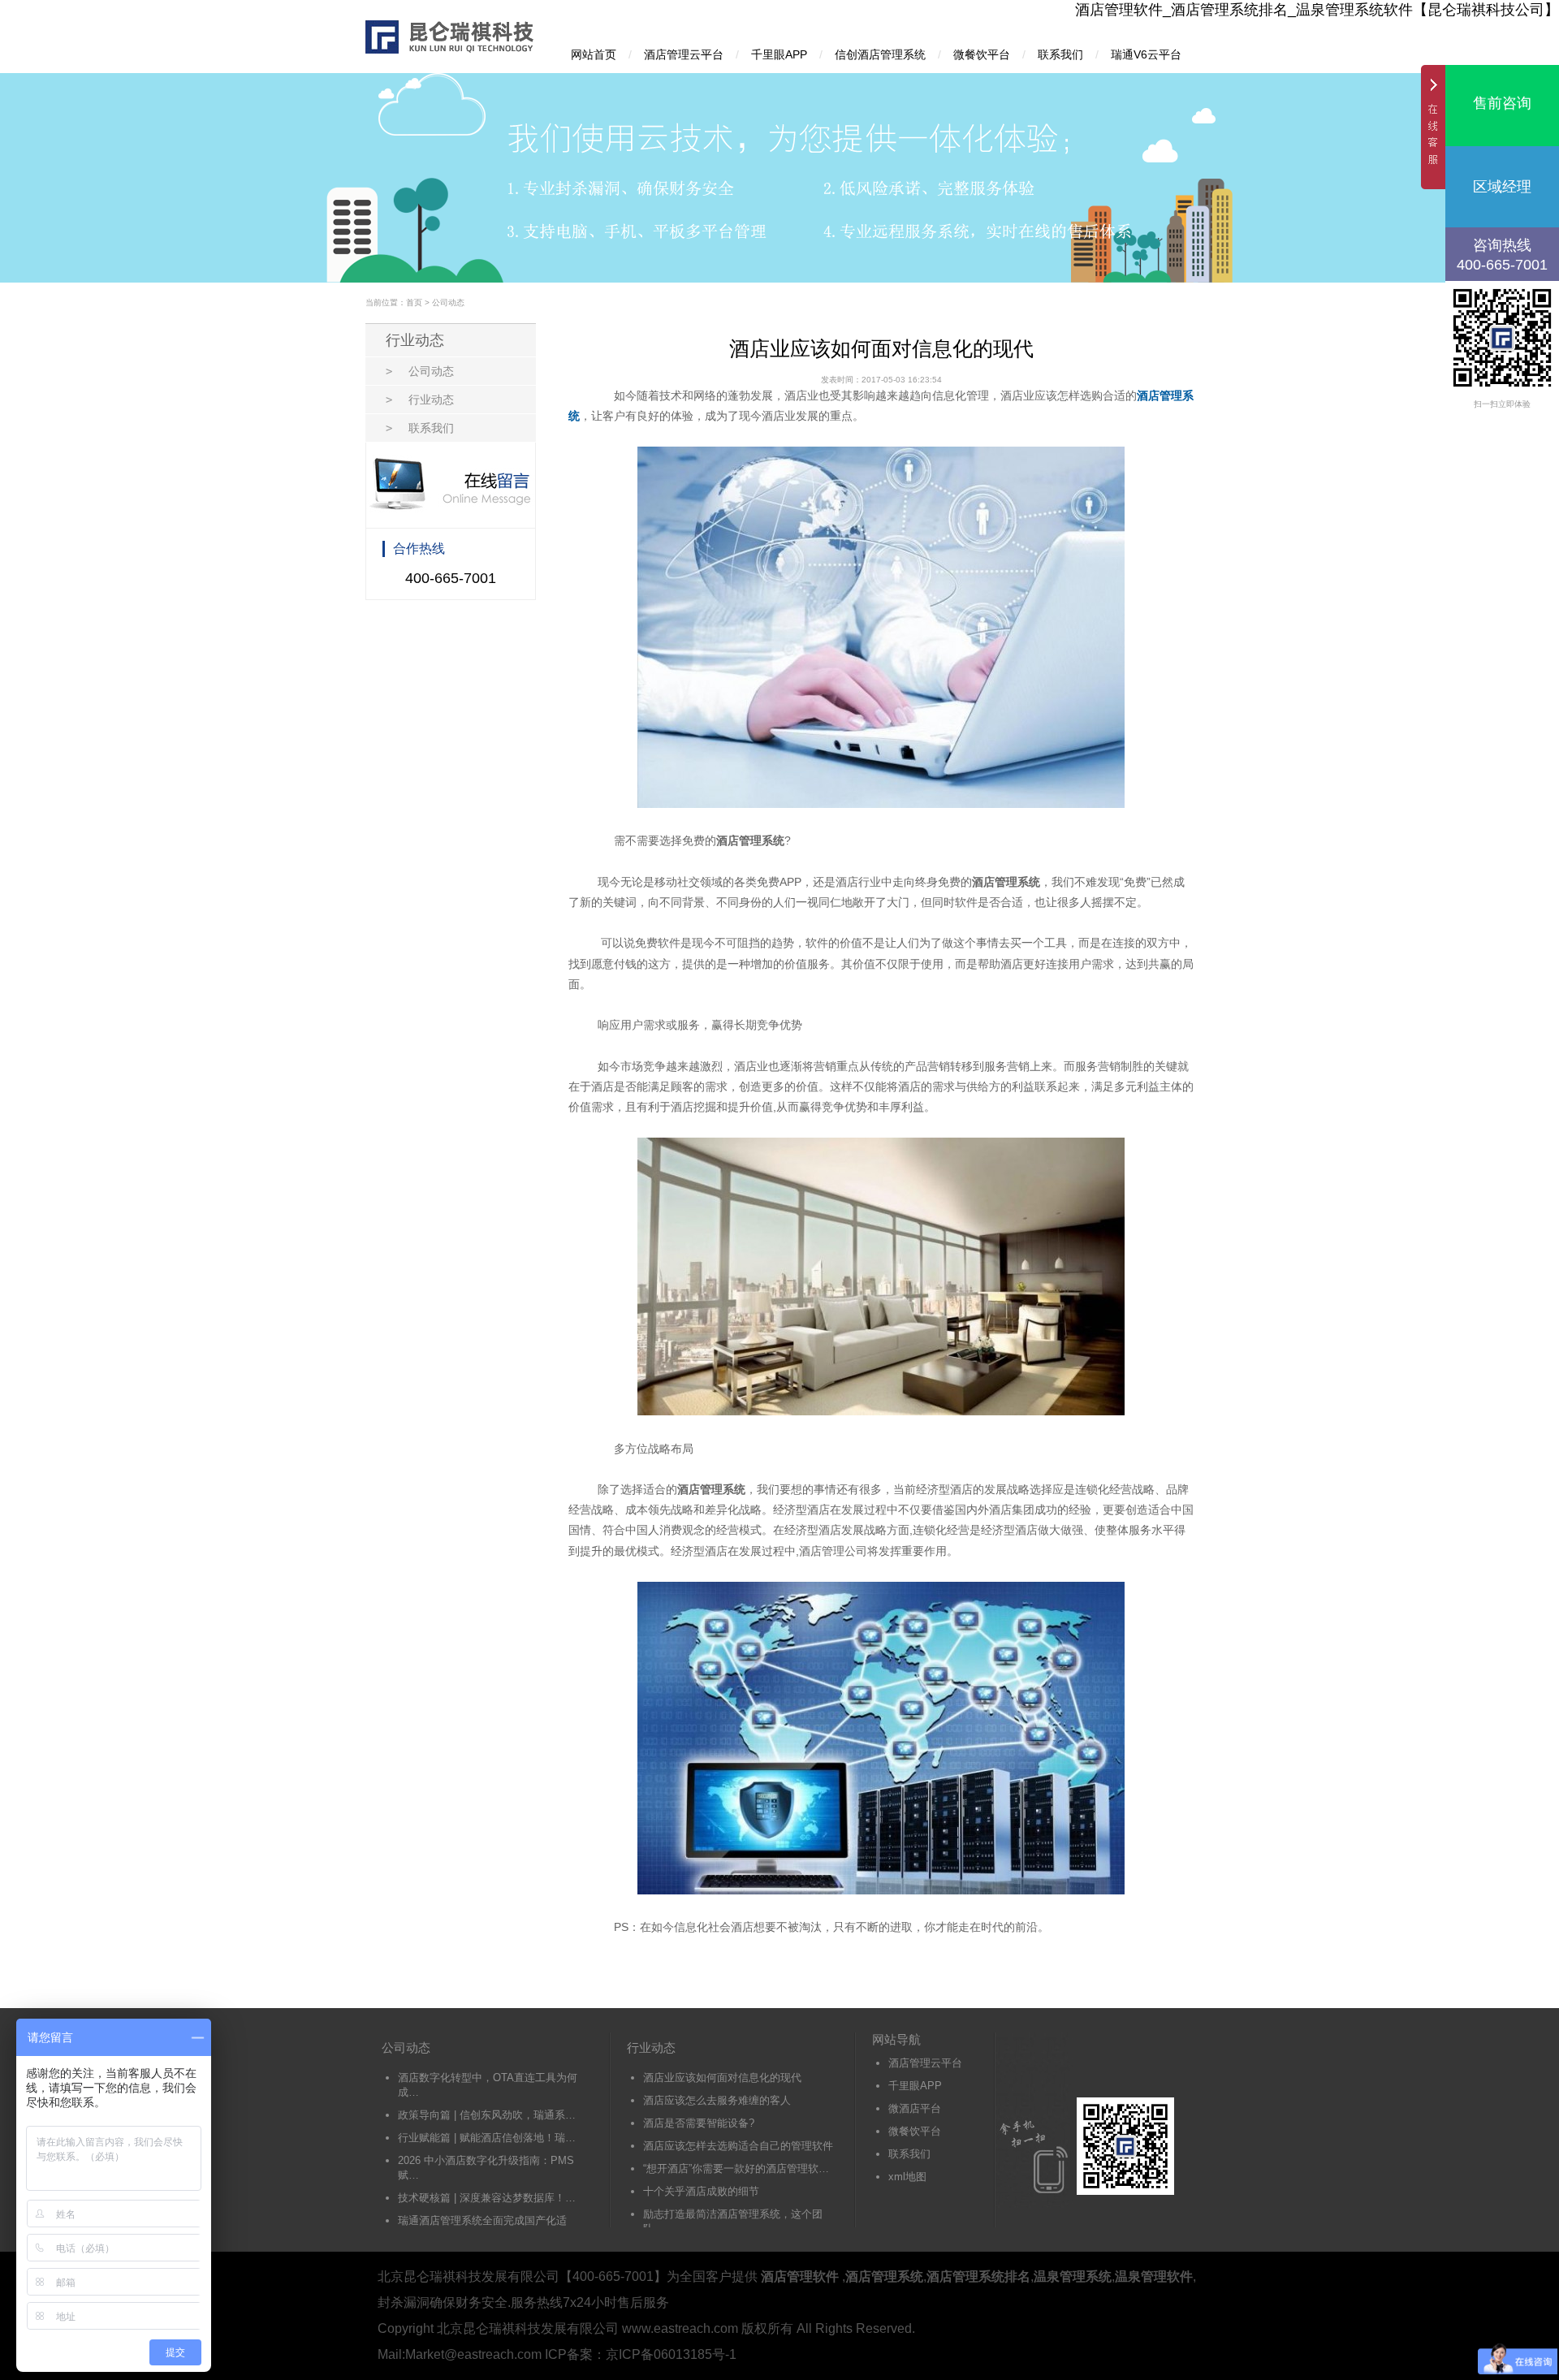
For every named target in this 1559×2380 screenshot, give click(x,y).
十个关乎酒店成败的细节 (701, 2191)
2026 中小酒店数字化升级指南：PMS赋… (486, 2168)
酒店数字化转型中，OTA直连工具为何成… (488, 2085)
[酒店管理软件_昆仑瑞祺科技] (451, 51)
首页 (414, 302)
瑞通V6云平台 (1146, 54)
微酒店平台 (915, 2108)
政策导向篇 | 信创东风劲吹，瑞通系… (487, 2115)
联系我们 (1060, 54)
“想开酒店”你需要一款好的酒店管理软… (736, 2168)
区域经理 (1502, 187)
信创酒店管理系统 (880, 54)
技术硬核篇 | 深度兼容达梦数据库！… (487, 2198)
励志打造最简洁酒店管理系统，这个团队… (733, 2221)
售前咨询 (1502, 103)
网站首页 (594, 54)
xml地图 (907, 2177)
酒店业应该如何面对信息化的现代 (722, 2078)
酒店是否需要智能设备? (699, 2123)
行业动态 (420, 400)
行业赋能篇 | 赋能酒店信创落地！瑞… (487, 2138)
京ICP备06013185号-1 (671, 2354)
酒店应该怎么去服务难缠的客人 (717, 2100)
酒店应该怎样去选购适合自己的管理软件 (738, 2146)
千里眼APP (779, 54)
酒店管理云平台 (684, 54)
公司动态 (448, 302)
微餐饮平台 (982, 54)
